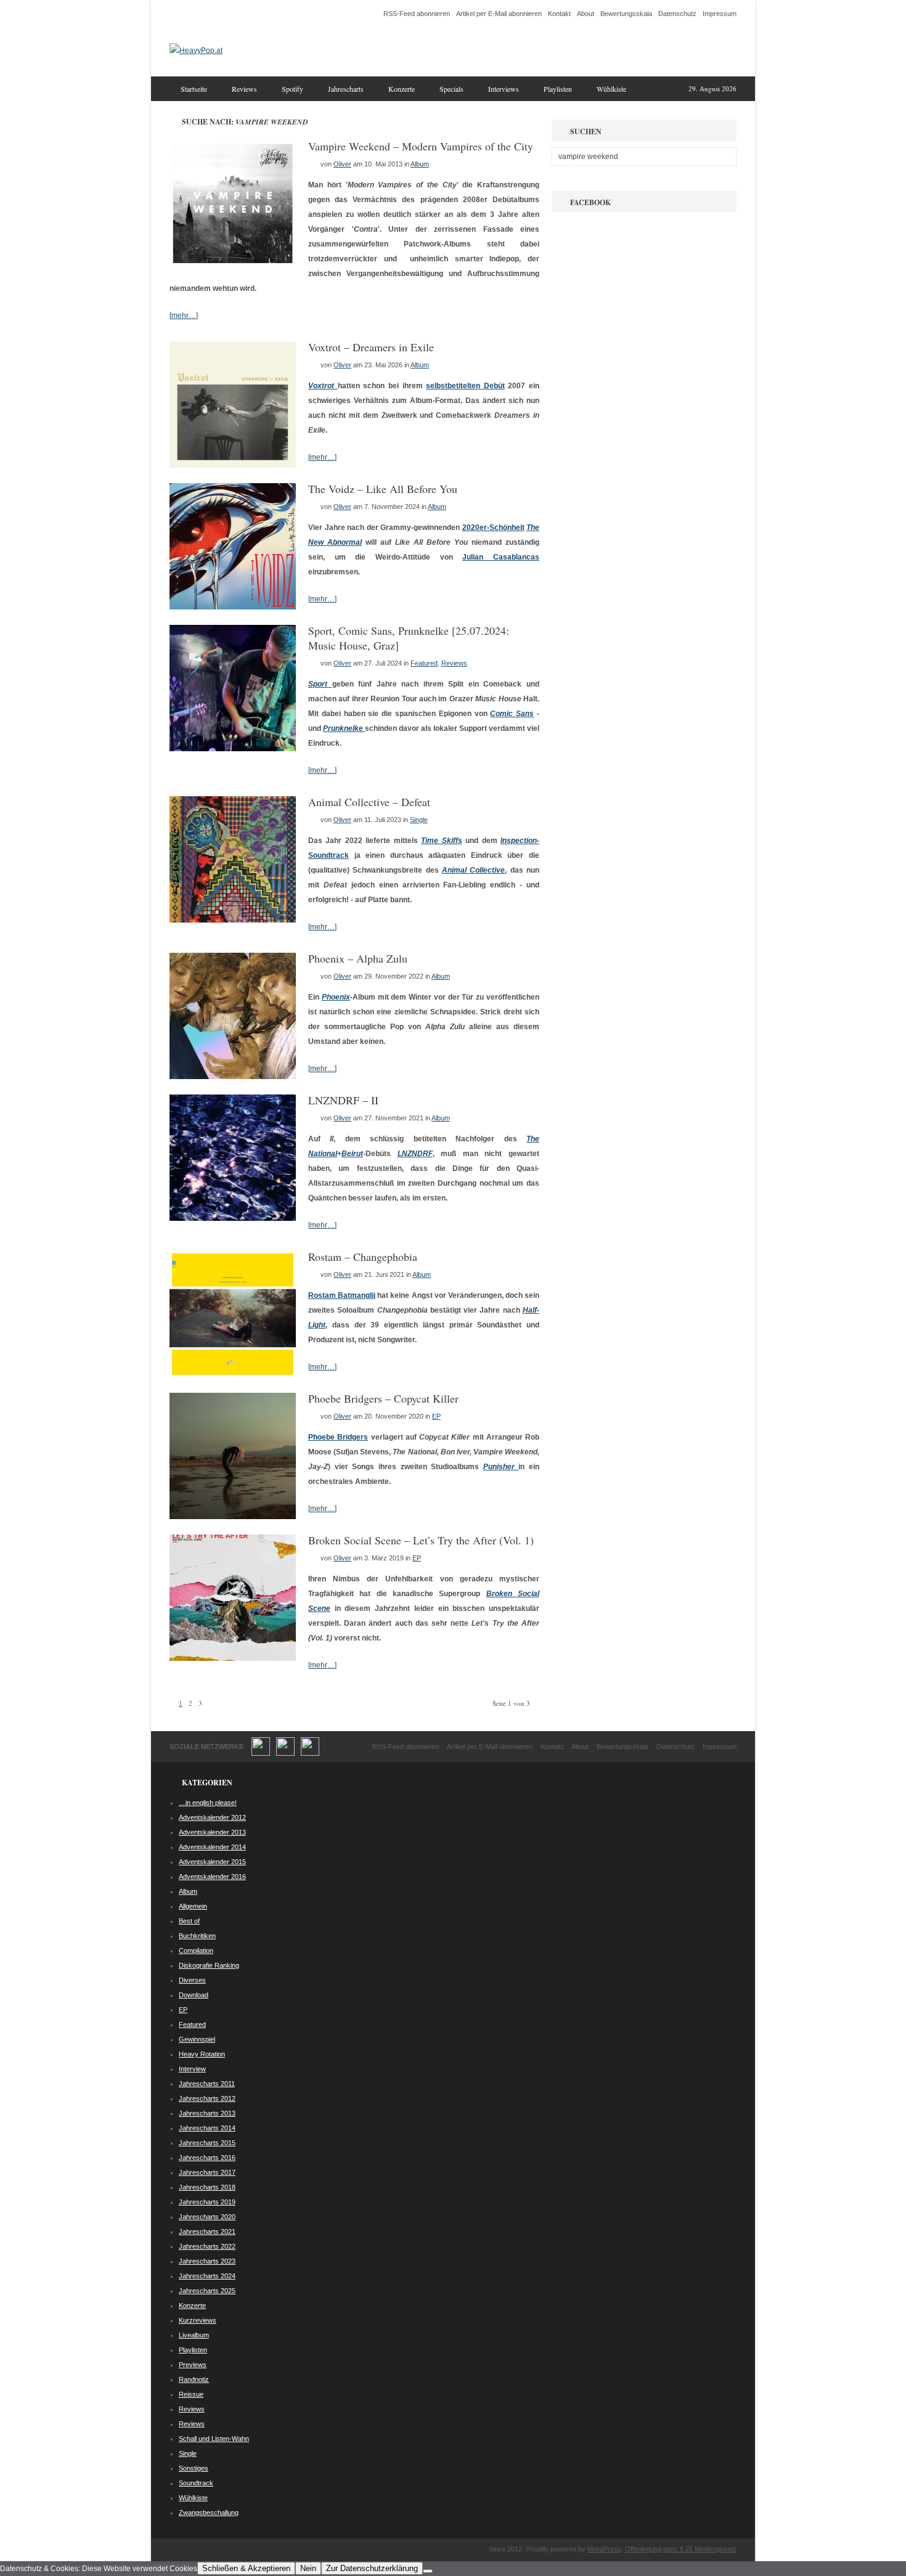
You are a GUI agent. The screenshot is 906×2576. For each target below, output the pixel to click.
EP (436, 1416)
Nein (308, 2568)
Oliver (342, 164)
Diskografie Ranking (209, 1965)
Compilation (196, 1950)
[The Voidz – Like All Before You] (233, 607)
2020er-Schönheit (493, 528)
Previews (193, 2365)
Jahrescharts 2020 (207, 2217)
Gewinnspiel (197, 2039)
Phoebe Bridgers (338, 1437)
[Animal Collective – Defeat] (233, 920)
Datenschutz (677, 14)
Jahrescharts (346, 89)
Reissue (191, 2394)
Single (419, 820)
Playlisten (558, 89)
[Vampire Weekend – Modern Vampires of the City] (233, 264)
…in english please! (208, 1803)
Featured (424, 663)
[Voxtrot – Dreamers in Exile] (233, 465)
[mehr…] (184, 316)
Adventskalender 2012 (212, 1817)
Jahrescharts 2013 (207, 2113)
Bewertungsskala (626, 14)
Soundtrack (196, 2483)
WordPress (604, 2549)
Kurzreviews (198, 2320)
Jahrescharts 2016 (207, 2158)
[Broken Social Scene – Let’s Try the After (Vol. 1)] (233, 1658)
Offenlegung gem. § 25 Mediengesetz (681, 2549)
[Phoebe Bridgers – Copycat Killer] (233, 1517)
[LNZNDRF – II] (233, 1218)
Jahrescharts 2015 (207, 2143)
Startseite (194, 89)
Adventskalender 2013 (212, 1832)
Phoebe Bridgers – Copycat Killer (383, 1398)
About (586, 14)
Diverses (192, 1980)
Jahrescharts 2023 (207, 2261)
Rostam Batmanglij (342, 1295)
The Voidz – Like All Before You (383, 489)
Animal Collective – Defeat (369, 802)
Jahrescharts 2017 (207, 2172)
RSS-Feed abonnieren (417, 14)
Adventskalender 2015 (212, 1862)
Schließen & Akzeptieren (246, 2568)
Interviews (504, 89)
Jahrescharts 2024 (207, 2276)
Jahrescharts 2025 (207, 2291)
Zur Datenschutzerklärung (372, 2568)
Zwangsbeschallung (209, 2513)
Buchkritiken (197, 1936)
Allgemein (193, 1906)
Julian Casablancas (501, 557)
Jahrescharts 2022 (207, 2246)
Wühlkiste (611, 89)
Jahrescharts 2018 (207, 2187)
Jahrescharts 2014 (207, 2128)
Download (194, 1995)
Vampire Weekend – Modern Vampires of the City (421, 146)
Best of (189, 1921)
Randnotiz (194, 2379)
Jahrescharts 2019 (207, 2202)
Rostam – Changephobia (363, 1257)
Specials (451, 89)
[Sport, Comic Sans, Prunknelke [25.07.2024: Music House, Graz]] (233, 749)
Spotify (292, 89)
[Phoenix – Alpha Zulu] (233, 1077)
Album (420, 164)
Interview (192, 2069)
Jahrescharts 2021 (207, 2232)
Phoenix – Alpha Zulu (358, 958)
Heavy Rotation (202, 2054)
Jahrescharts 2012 (207, 2098)
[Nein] (428, 2571)
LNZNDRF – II (343, 1100)
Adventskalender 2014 (212, 1847)
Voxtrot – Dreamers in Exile (371, 347)
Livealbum (194, 2335)
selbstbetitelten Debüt (465, 386)
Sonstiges (194, 2468)
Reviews (244, 89)
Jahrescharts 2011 (207, 2084)
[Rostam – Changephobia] (233, 1375)
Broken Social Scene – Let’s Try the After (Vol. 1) (421, 1540)
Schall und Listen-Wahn (214, 2439)
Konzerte (402, 89)
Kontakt (559, 14)
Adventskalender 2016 (212, 1877)
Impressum (720, 14)
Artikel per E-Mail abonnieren (499, 14)
